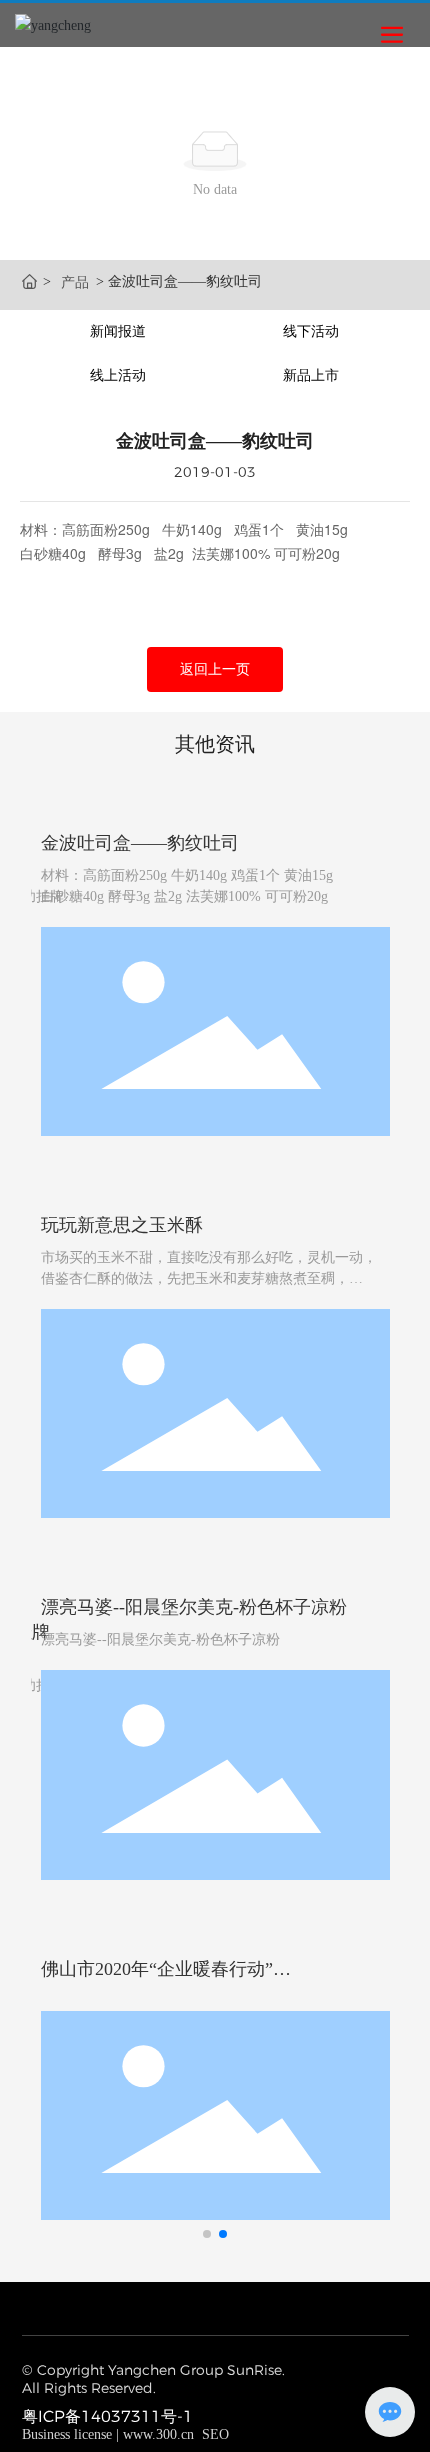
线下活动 (311, 331)
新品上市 (311, 375)
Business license (67, 2434)
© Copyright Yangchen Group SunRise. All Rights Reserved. (153, 2379)
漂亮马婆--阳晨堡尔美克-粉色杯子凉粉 (194, 1607)
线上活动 (118, 375)
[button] (207, 2234)
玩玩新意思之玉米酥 (122, 1225)
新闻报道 (118, 331)
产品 (75, 282)
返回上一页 (215, 669)
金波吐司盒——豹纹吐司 (140, 843)
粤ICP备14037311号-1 (107, 2416)
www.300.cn (158, 2434)
